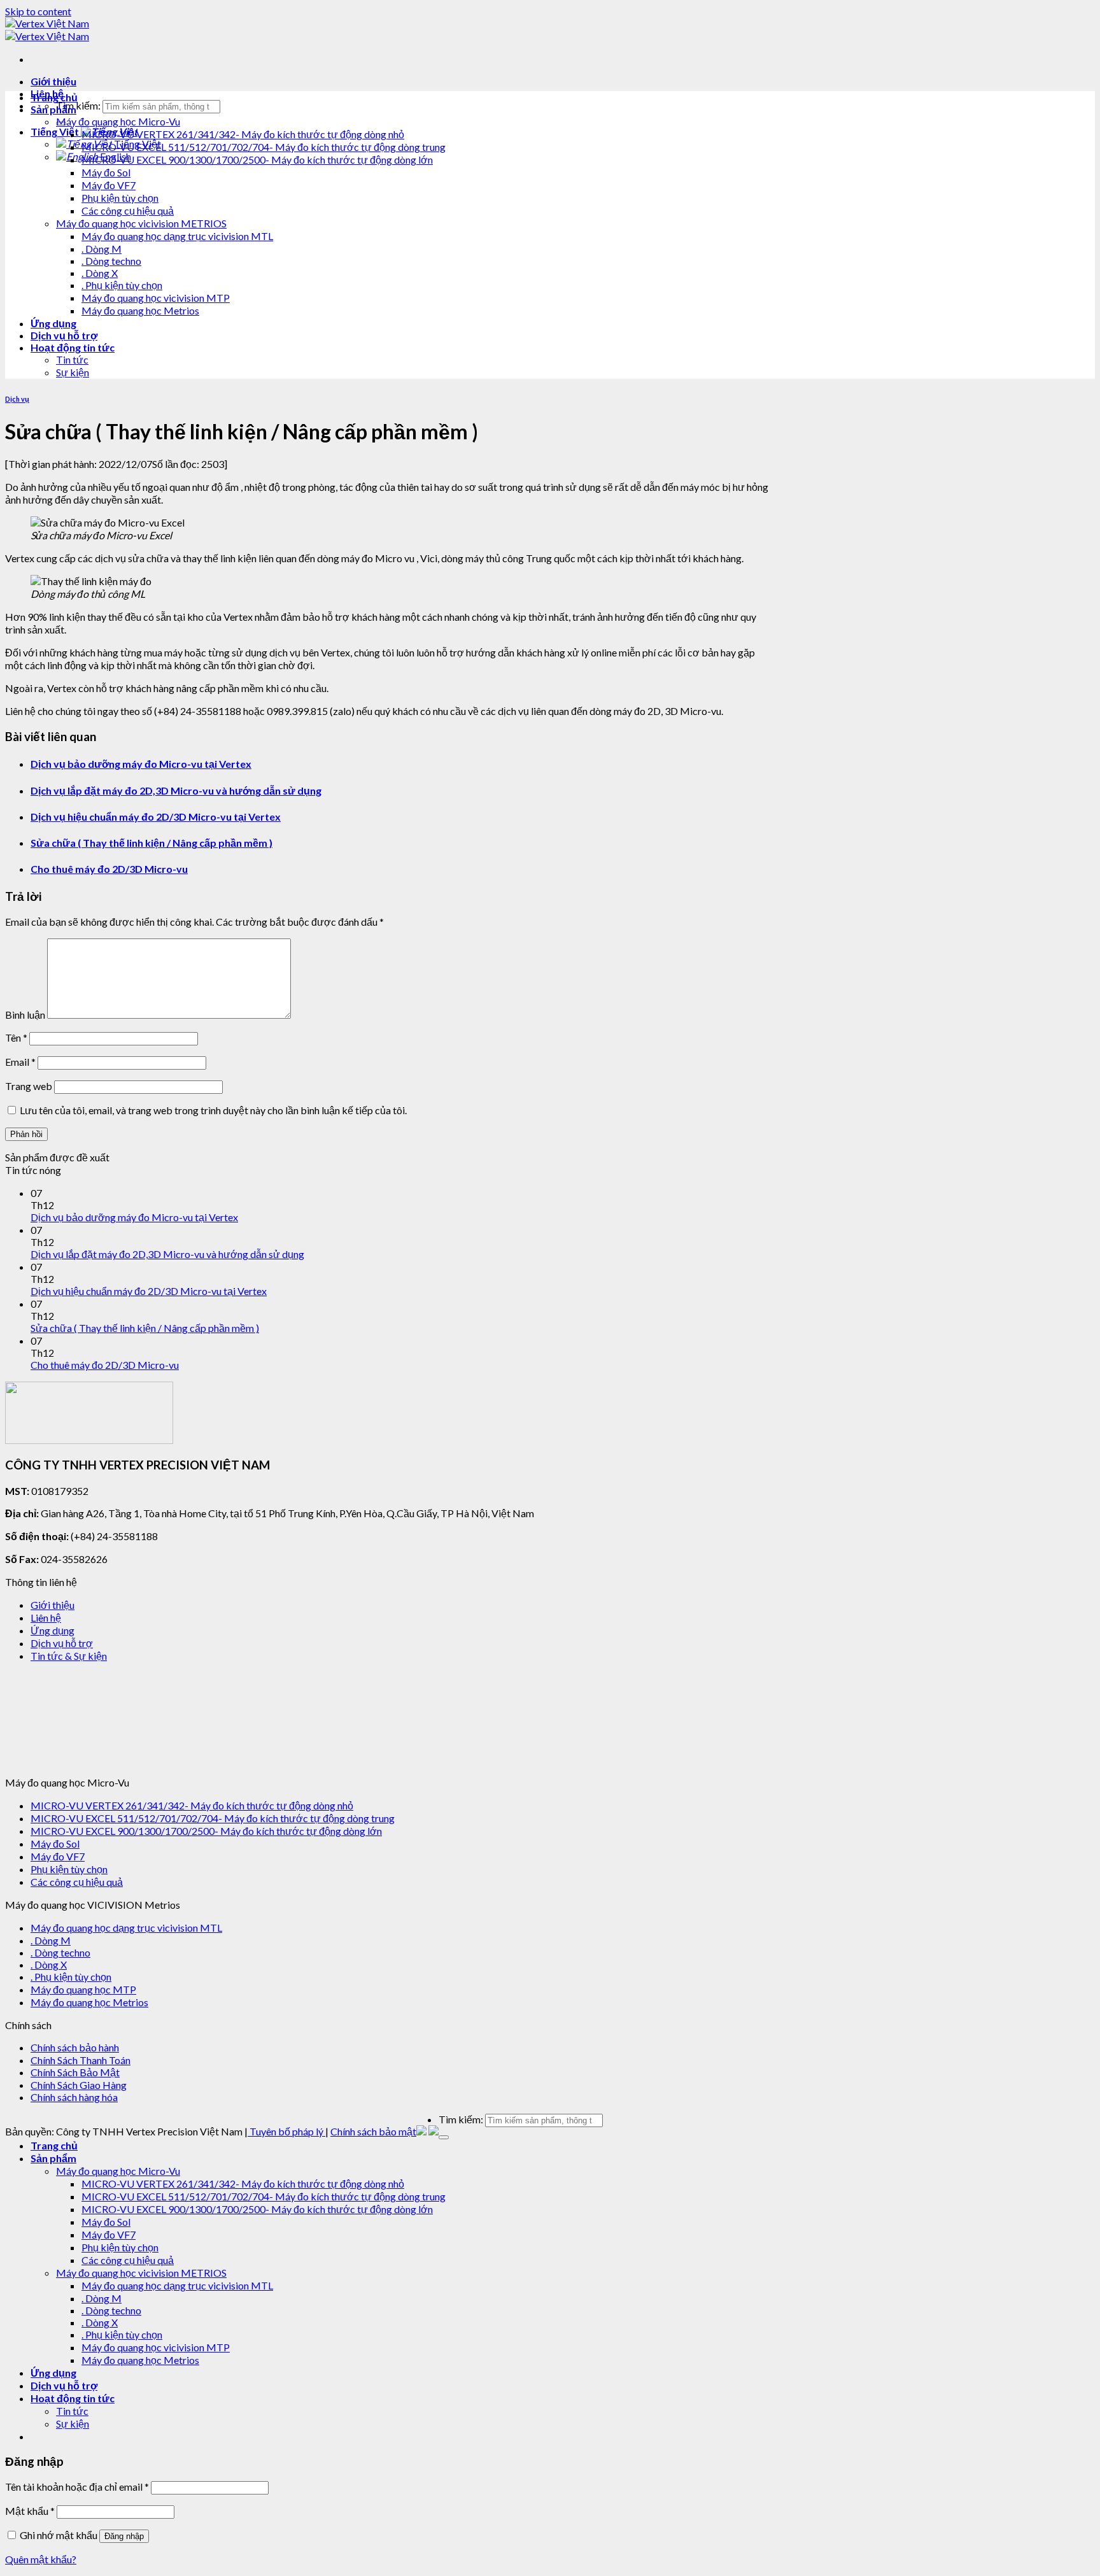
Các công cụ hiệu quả (128, 210)
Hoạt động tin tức (73, 347)
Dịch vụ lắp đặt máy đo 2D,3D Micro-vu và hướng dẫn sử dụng (176, 790)
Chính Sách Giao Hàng (79, 2085)
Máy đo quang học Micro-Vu (118, 121)
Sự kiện (73, 372)
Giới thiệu (53, 81)
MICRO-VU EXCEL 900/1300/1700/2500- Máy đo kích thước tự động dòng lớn (257, 159)
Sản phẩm (53, 109)
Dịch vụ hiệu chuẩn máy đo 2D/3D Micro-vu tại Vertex (156, 817)
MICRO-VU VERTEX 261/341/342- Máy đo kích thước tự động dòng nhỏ (243, 134)
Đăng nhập (124, 2536)
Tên (16, 1037)
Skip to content (38, 11)
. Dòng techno (111, 261)
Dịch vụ (17, 399)
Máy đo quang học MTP (83, 1989)
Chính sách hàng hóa (74, 2097)
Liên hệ (46, 1617)
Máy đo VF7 (109, 185)
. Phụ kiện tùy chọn (122, 285)
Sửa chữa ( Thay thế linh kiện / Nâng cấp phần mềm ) (152, 843)
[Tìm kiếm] (444, 2137)
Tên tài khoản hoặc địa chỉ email (77, 2487)
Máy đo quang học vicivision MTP (156, 298)
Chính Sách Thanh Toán (81, 2060)
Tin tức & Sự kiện (69, 1656)
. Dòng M (102, 249)
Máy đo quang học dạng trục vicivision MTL (177, 236)
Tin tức (72, 359)
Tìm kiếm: (78, 105)
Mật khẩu (30, 2511)
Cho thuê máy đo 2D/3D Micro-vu (109, 869)
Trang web (29, 1086)
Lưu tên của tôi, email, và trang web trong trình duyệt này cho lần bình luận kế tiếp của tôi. (213, 1110)
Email (20, 1062)
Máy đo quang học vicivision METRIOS (141, 223)
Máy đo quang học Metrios (140, 310)
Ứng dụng (53, 323)
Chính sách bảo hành (75, 2047)
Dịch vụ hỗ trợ (64, 335)
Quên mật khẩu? (41, 2559)
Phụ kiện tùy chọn (120, 198)
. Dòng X (100, 273)
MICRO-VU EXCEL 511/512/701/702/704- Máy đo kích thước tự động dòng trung (264, 147)
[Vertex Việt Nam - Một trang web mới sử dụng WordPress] (47, 30)
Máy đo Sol (106, 172)
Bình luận (25, 1015)
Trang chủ (54, 97)
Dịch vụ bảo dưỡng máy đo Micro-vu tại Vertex (141, 764)
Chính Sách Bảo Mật (75, 2072)
